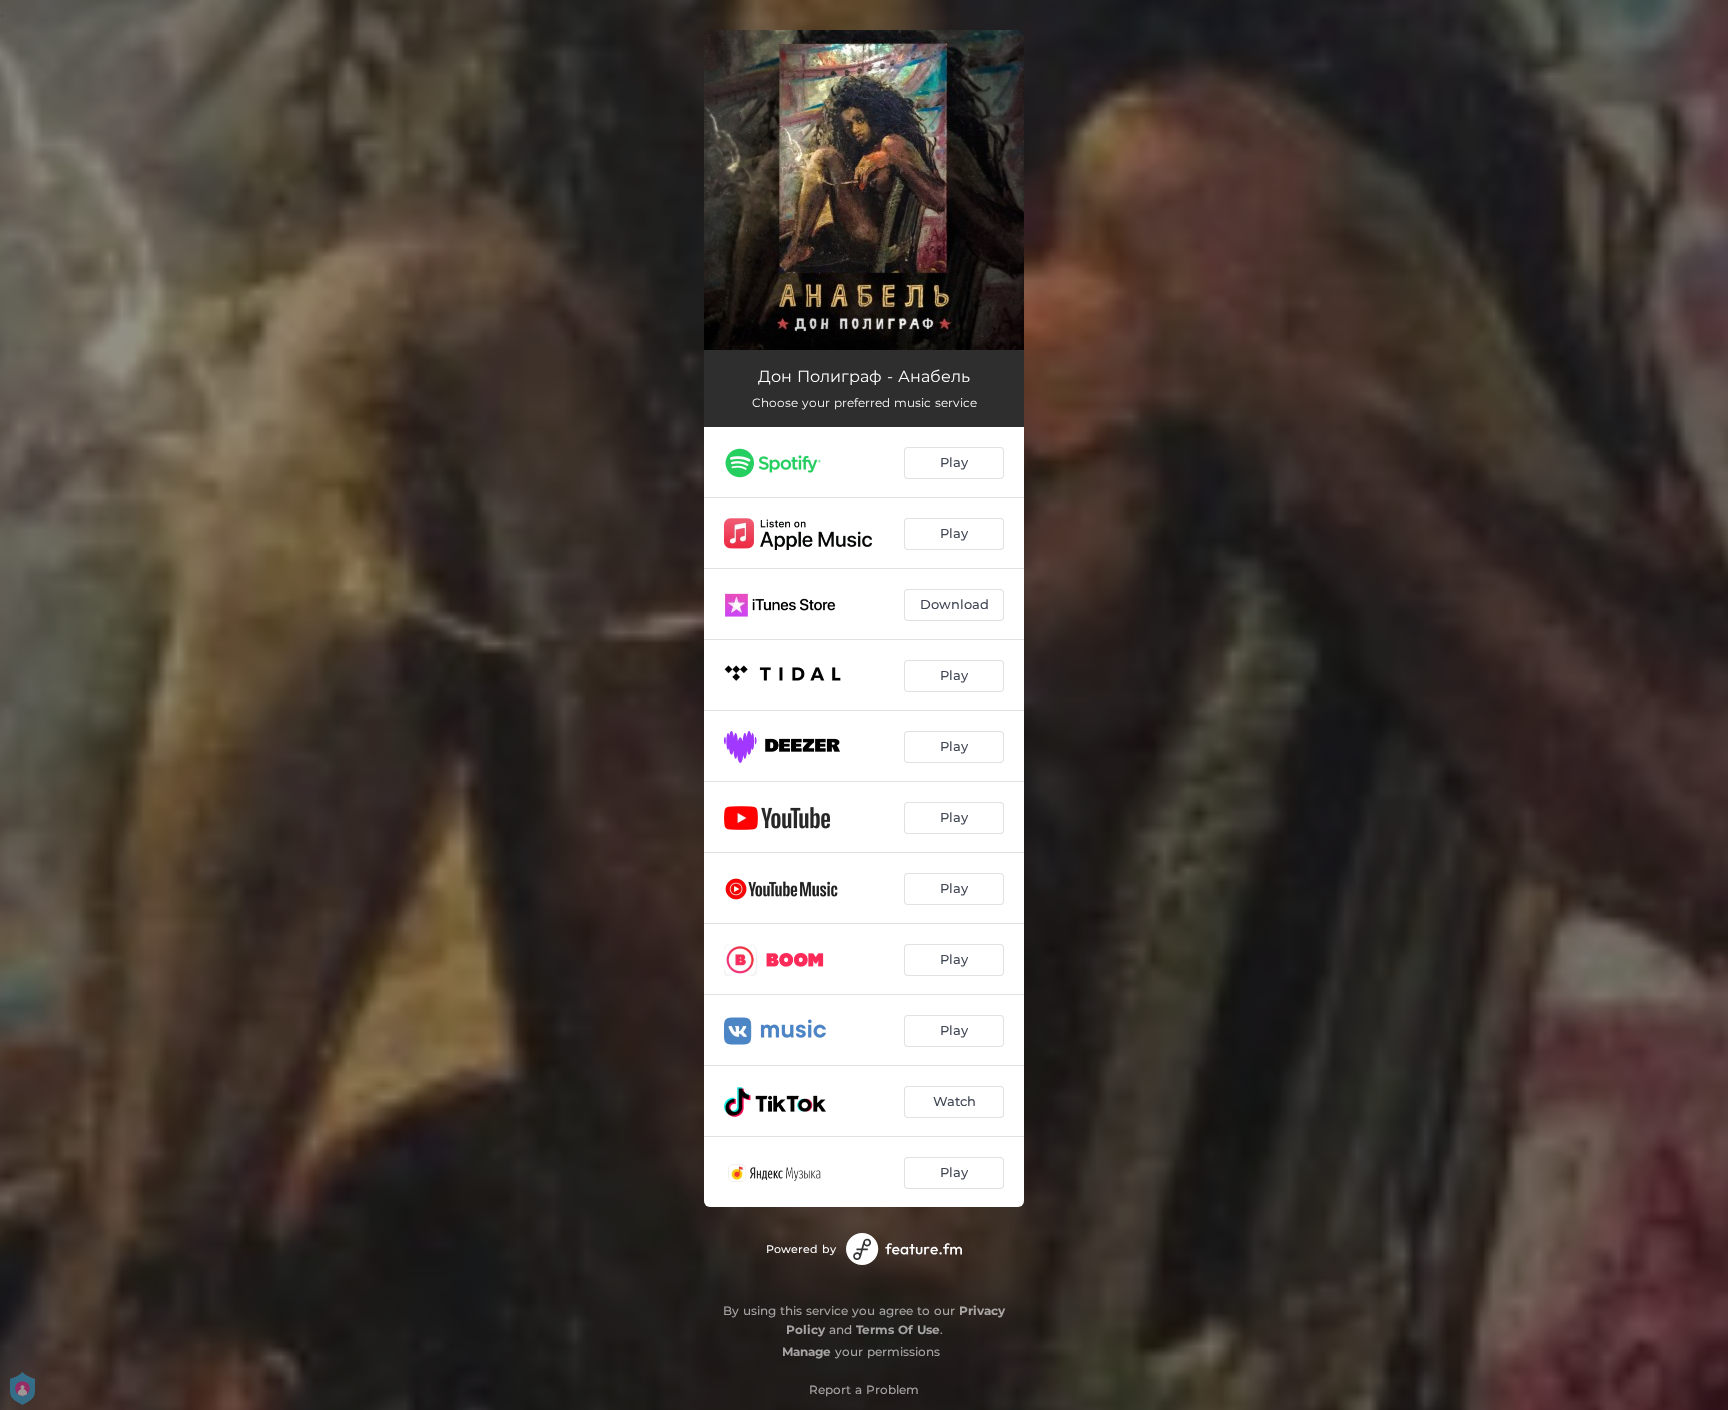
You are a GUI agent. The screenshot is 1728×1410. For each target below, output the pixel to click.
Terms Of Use (898, 1329)
